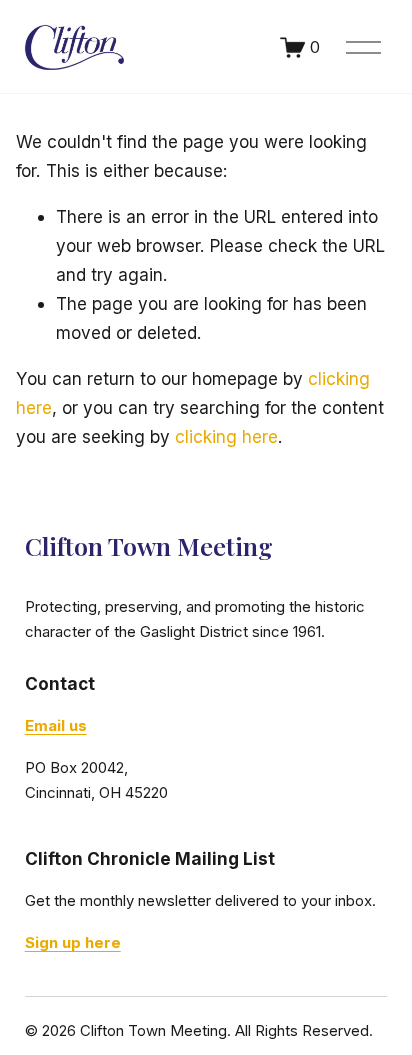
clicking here (226, 436)
